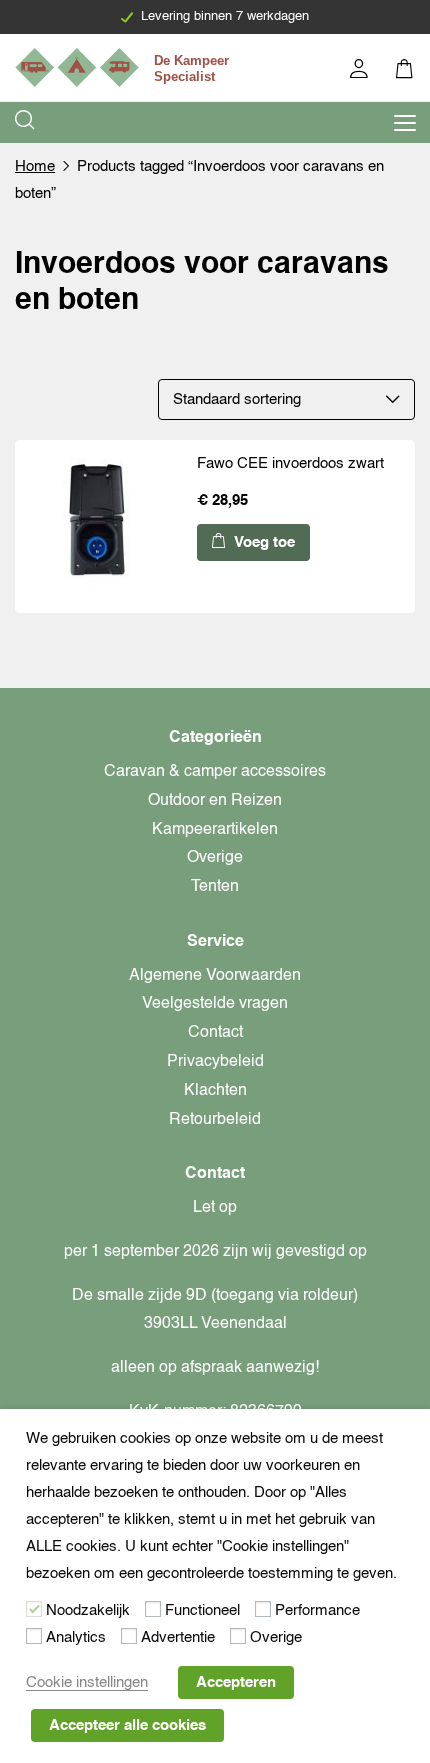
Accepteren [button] (236, 1682)
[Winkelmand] (405, 71)
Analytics (76, 1637)
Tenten (215, 887)
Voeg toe (262, 542)
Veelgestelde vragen (215, 1004)
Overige (215, 858)
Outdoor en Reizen (215, 801)
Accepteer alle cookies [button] (127, 1725)
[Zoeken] (26, 122)
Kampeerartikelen (215, 830)
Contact (215, 1033)
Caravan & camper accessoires (215, 772)
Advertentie (178, 1637)
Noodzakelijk (88, 1610)
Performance (317, 1610)
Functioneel (202, 1610)
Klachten (215, 1091)
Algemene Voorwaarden (215, 976)
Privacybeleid (215, 1062)
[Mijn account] (360, 71)
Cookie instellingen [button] (87, 1682)
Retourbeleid (215, 1120)
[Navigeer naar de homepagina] (125, 67)
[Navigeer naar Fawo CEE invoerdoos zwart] (101, 525)
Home (35, 166)
